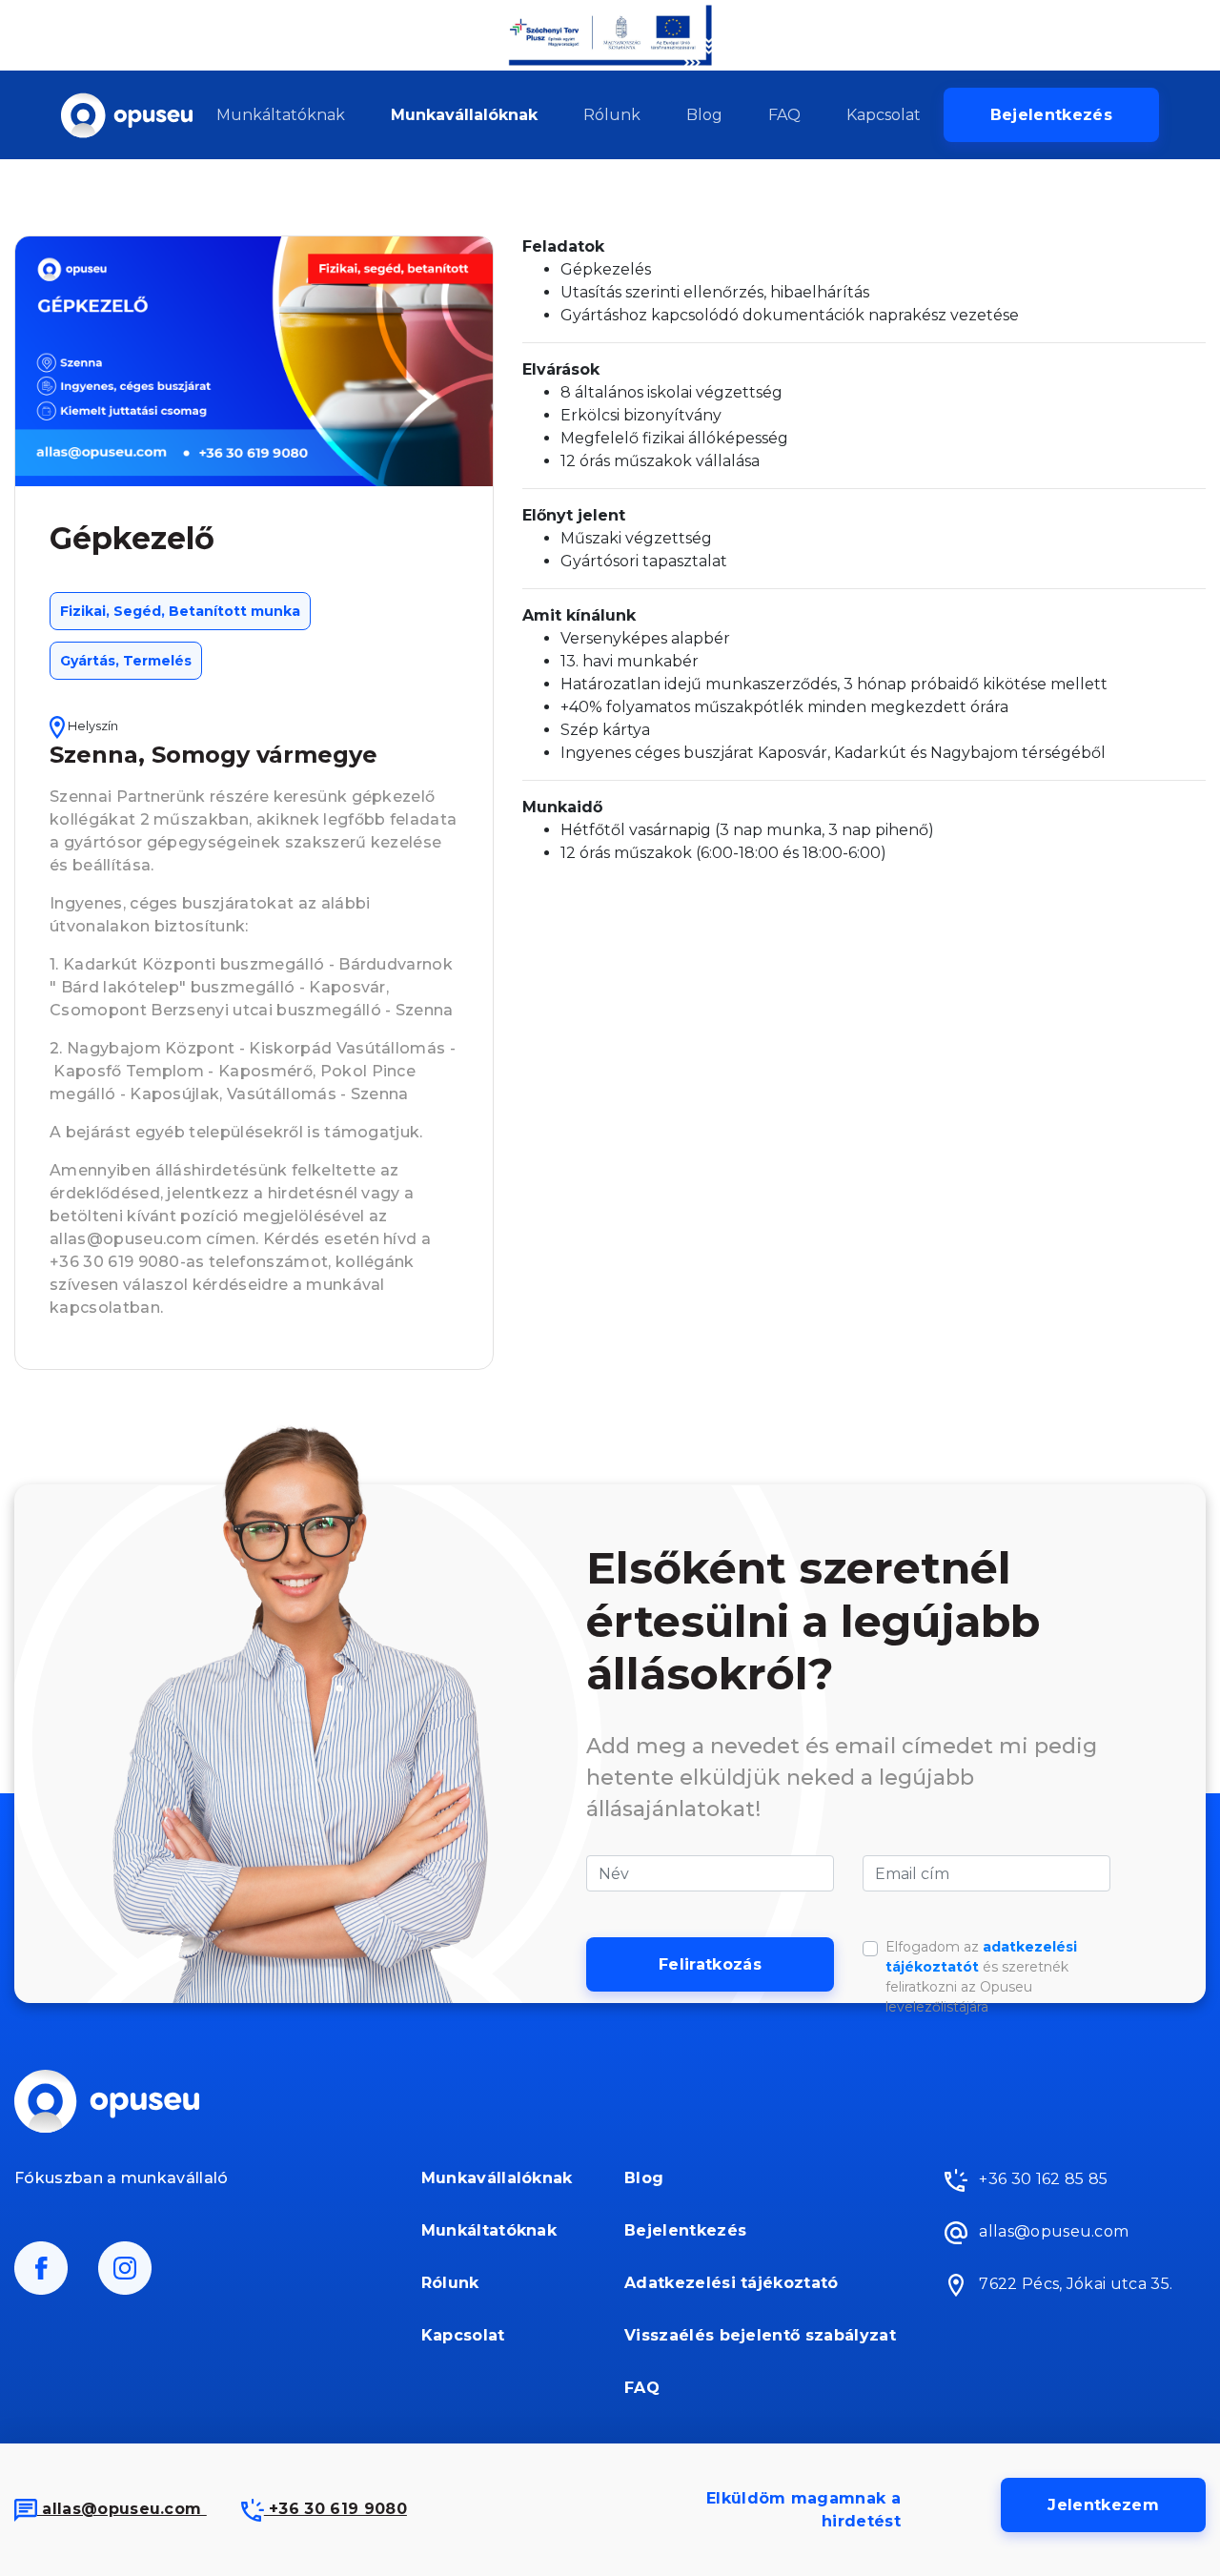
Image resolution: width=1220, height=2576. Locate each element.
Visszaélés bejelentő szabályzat (760, 2335)
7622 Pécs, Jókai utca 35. (1074, 2285)
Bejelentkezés (1051, 115)
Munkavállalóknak (464, 115)
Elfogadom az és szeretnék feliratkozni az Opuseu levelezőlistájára (981, 1977)
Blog (704, 115)
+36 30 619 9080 (335, 2509)
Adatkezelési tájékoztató (732, 2283)
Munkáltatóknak (281, 115)
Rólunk (612, 115)
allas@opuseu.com (122, 2509)
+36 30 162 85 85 (1041, 2180)
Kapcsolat (884, 115)
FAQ (784, 115)
